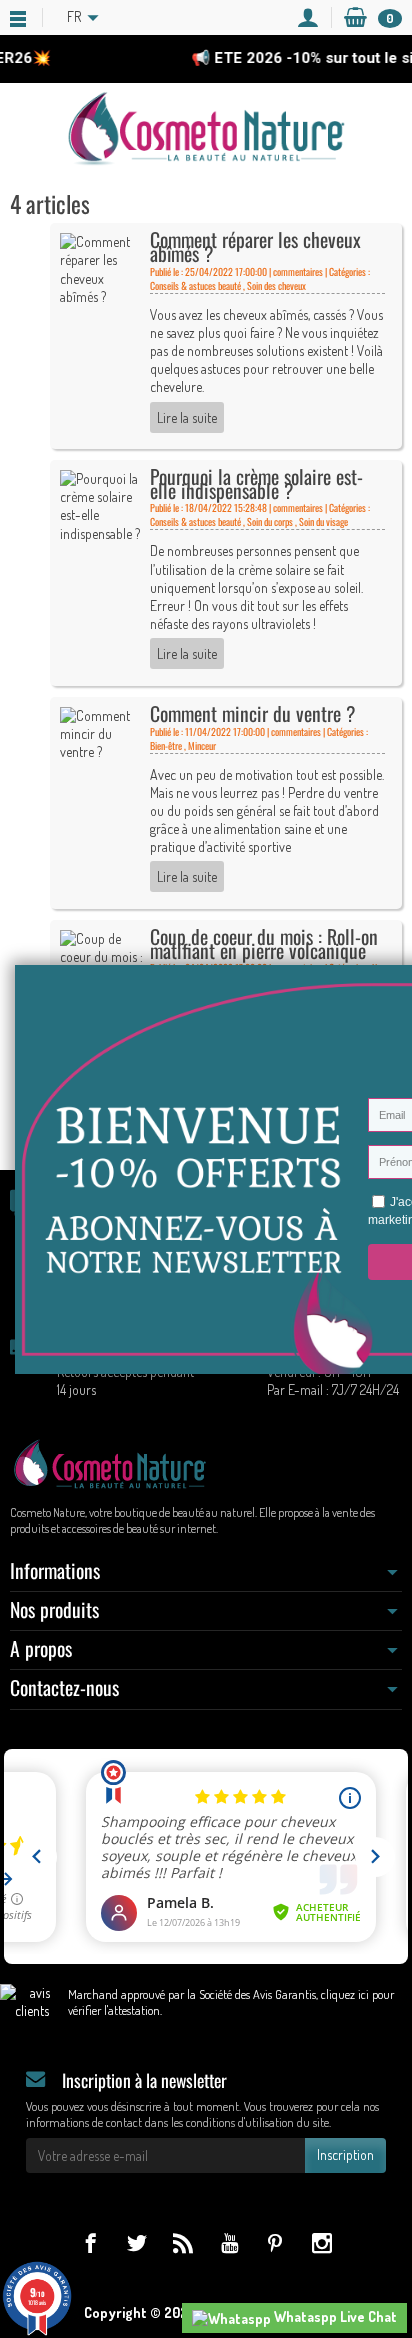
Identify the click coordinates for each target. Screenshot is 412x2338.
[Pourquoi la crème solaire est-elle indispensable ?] (101, 504)
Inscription (345, 2154)
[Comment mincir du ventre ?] (101, 731)
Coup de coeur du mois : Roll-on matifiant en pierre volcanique (264, 943)
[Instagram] (321, 2242)
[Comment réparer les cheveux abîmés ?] (101, 267)
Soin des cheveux (276, 285)
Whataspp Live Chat (334, 2316)
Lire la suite (187, 417)
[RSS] (182, 2242)
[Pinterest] (275, 2242)
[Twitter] (136, 2242)
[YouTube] (229, 2242)
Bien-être (166, 745)
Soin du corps (270, 521)
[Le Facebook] (90, 2242)
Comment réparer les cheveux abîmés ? (255, 246)
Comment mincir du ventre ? (252, 713)
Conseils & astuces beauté (195, 285)
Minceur (202, 745)
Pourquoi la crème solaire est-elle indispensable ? (256, 483)
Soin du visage (323, 521)
